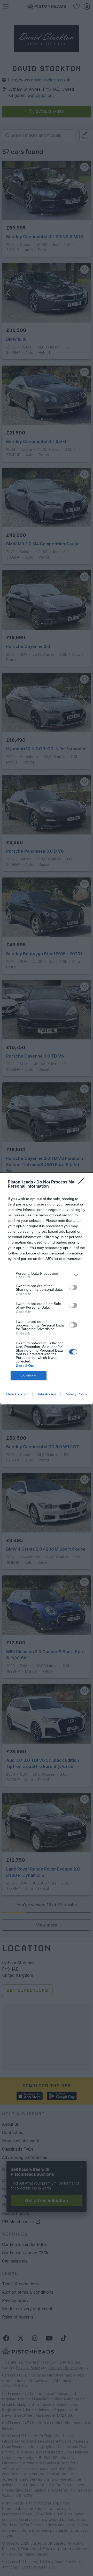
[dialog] (47, 1288)
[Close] (83, 1182)
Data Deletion (17, 1394)
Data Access (47, 1394)
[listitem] (47, 1275)
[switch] (73, 1287)
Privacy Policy (76, 1394)
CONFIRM (29, 1376)
